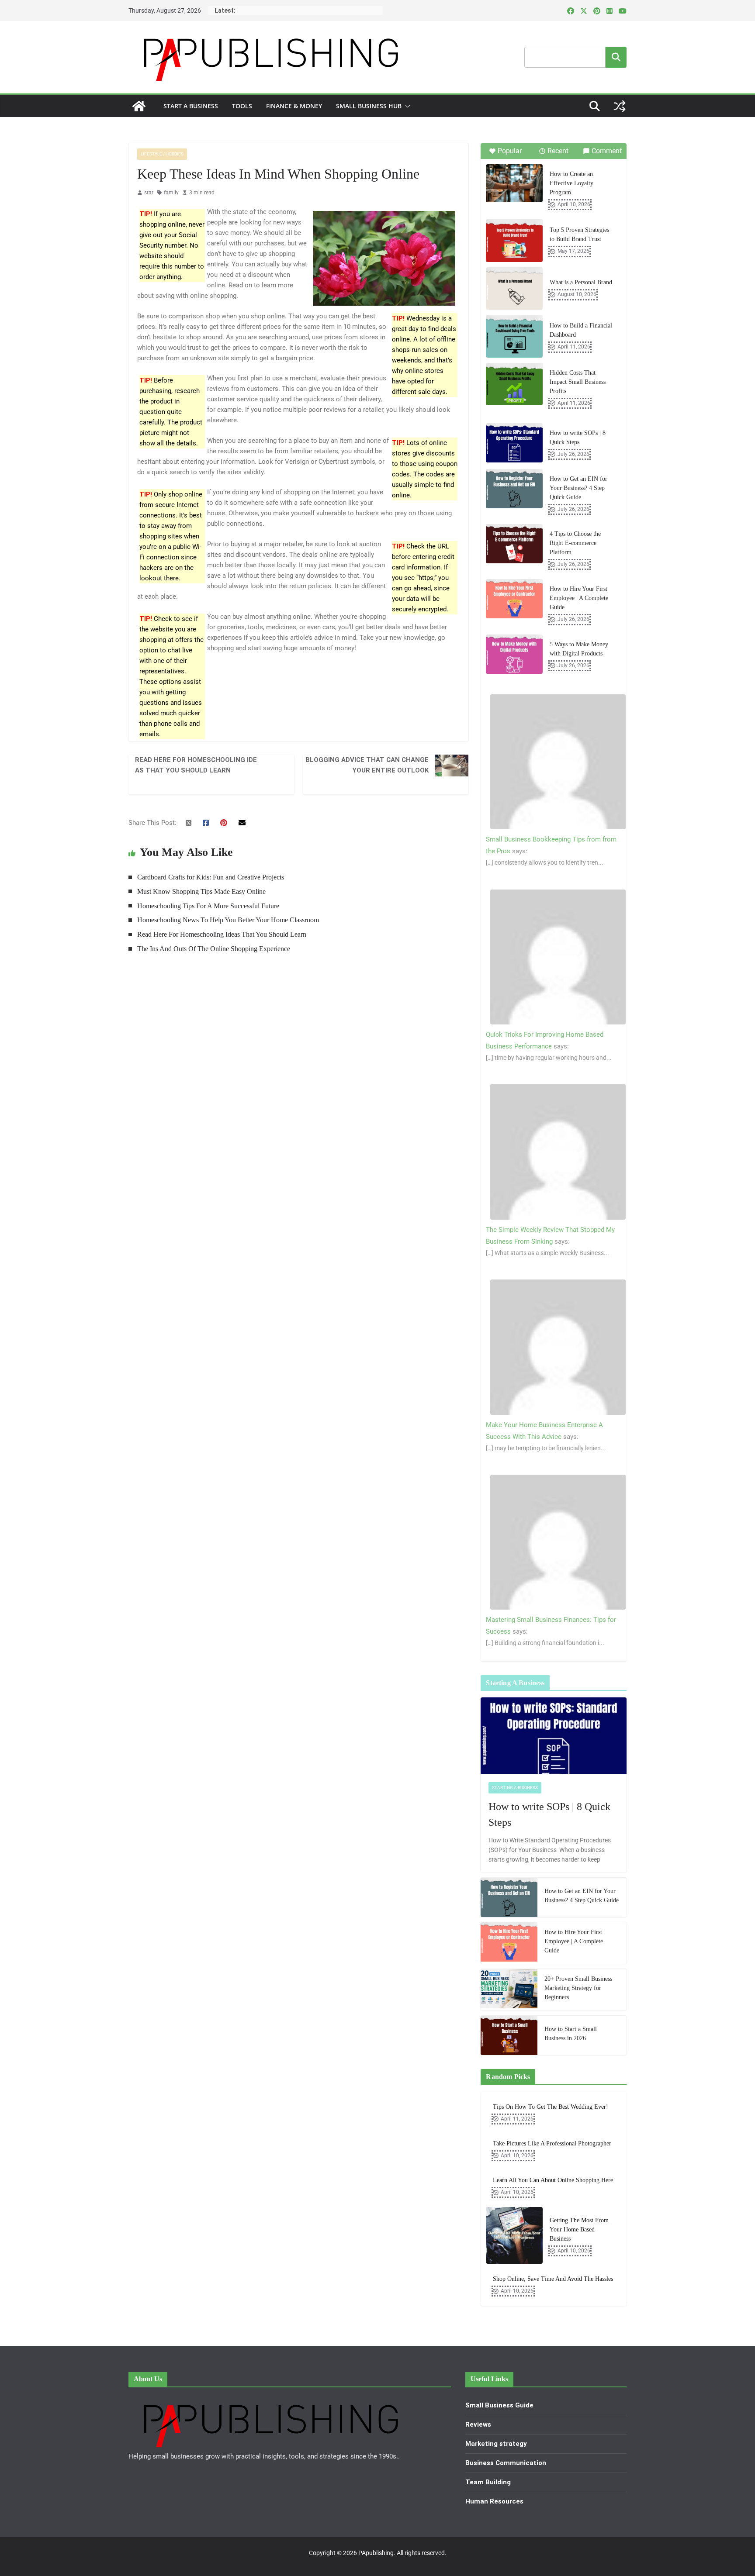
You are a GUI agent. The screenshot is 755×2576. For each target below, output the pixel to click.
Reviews (478, 2424)
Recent (558, 151)
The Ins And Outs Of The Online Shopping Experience (214, 949)
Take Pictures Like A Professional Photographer (552, 2143)
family (171, 193)
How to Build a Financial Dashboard (581, 330)
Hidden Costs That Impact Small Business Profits (578, 382)
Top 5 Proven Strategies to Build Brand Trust (579, 234)
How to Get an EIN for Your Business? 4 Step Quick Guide (578, 488)
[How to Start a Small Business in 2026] (509, 2035)
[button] (406, 106)
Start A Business (191, 106)
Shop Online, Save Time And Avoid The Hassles (553, 2279)
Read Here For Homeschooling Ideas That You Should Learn (196, 765)
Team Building (488, 2482)
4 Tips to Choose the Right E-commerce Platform (575, 543)
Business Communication (506, 2463)
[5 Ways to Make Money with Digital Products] (514, 654)
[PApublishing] (139, 106)
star (149, 193)
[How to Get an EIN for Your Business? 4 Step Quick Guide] (514, 489)
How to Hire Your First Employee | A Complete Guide (579, 598)
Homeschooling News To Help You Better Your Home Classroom (228, 920)
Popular (510, 151)
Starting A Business (515, 1788)
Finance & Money (294, 106)
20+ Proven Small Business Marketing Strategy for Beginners (578, 1988)
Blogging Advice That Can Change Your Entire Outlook (367, 765)
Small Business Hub (369, 106)
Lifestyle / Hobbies (162, 154)
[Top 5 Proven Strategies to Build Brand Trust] (514, 241)
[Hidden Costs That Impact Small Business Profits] (514, 384)
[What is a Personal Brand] (514, 289)
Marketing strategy (496, 2444)
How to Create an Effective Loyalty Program (571, 183)
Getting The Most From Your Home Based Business (579, 2229)
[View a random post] (620, 106)
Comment (607, 151)
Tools (242, 106)
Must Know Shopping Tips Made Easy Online (201, 891)
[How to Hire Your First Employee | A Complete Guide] (514, 599)
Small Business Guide (499, 2405)
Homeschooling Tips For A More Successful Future (208, 906)
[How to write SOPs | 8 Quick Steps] (514, 443)
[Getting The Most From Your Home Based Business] (514, 2235)
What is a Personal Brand (581, 282)
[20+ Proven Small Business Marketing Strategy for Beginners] (509, 1990)
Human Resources (494, 2501)
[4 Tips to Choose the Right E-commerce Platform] (514, 544)
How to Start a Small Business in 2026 (571, 2034)
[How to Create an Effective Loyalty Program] (514, 183)
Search (616, 57)
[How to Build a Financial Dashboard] (514, 336)
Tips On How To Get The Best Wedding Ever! (551, 2107)
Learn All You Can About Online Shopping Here (553, 2180)
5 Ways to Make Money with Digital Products (579, 649)
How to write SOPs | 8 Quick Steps (578, 438)
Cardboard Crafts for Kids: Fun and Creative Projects (211, 877)
